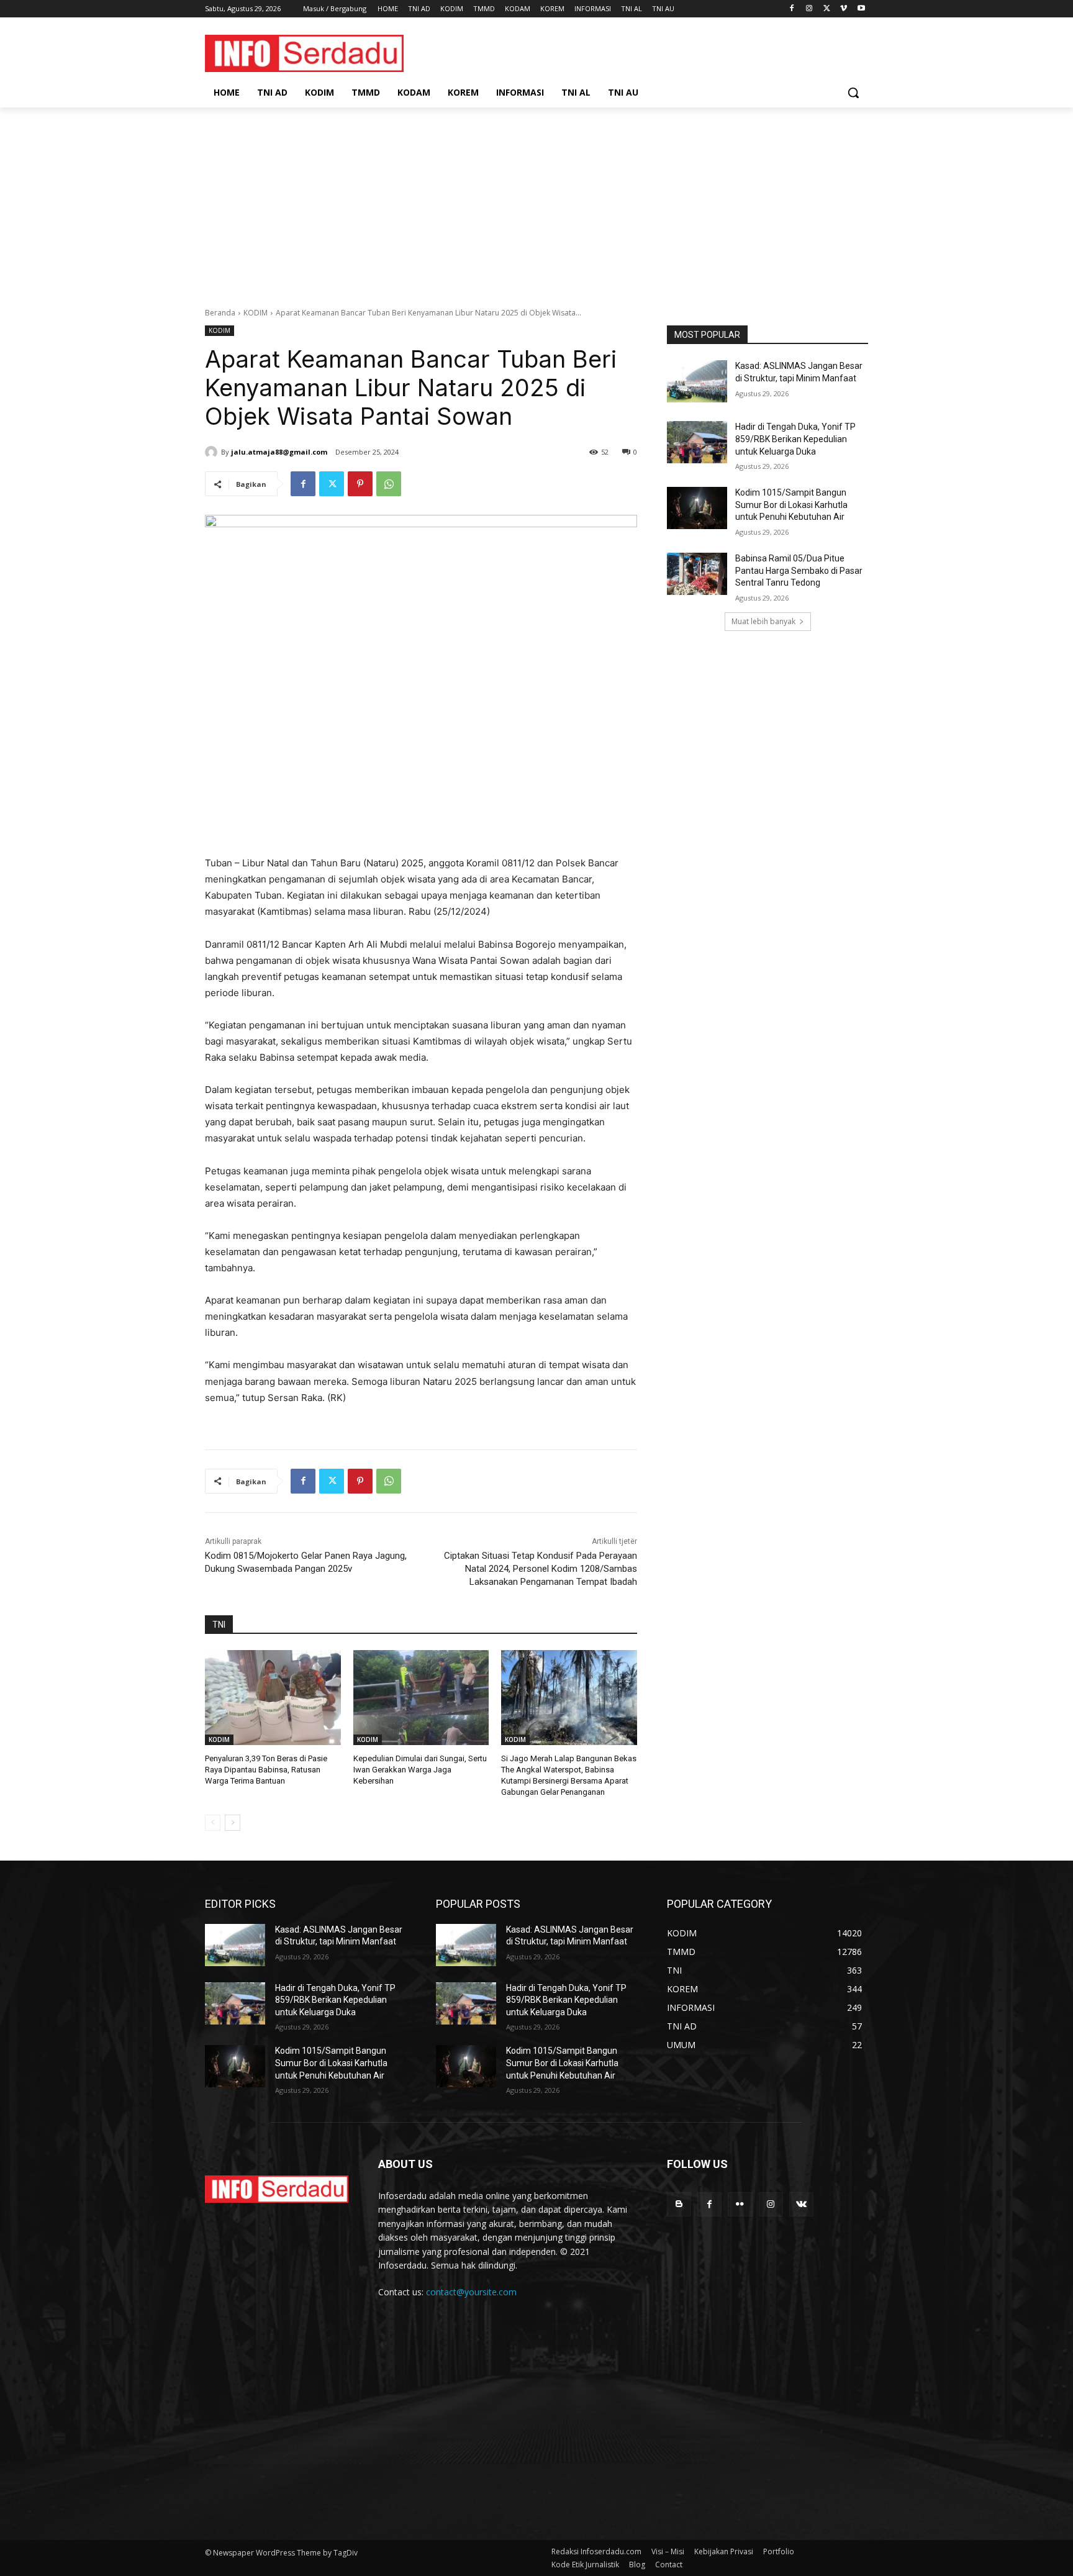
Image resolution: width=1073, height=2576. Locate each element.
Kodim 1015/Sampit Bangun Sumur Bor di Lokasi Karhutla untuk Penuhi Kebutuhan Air (791, 505)
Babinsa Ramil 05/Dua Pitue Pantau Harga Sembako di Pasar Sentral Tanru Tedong (799, 570)
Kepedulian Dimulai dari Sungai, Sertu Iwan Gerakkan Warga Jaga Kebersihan (420, 1770)
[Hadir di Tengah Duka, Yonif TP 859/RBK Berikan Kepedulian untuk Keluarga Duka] (697, 442)
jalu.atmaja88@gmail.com (279, 452)
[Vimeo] (844, 9)
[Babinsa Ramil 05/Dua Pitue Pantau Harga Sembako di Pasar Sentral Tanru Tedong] (697, 574)
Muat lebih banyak (763, 621)
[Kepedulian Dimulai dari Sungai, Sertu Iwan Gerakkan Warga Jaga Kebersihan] (421, 1698)
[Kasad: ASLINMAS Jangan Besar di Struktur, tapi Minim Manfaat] (697, 381)
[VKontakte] (801, 2204)
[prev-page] (213, 1823)
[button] (853, 93)
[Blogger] (679, 2204)
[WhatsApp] (389, 484)
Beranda (220, 313)
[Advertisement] (536, 201)
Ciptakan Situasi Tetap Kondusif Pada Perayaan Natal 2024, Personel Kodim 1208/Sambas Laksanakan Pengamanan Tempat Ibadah (541, 1569)
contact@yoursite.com (471, 2292)
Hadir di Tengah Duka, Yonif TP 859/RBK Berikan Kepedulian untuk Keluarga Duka (795, 439)
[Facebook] (792, 9)
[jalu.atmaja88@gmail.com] (213, 452)
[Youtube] (861, 9)
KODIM (256, 313)
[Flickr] (740, 2204)
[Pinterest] (360, 484)
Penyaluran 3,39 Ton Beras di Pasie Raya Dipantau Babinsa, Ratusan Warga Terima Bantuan (266, 1770)
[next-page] (233, 1823)
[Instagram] (809, 9)
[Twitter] (827, 9)
